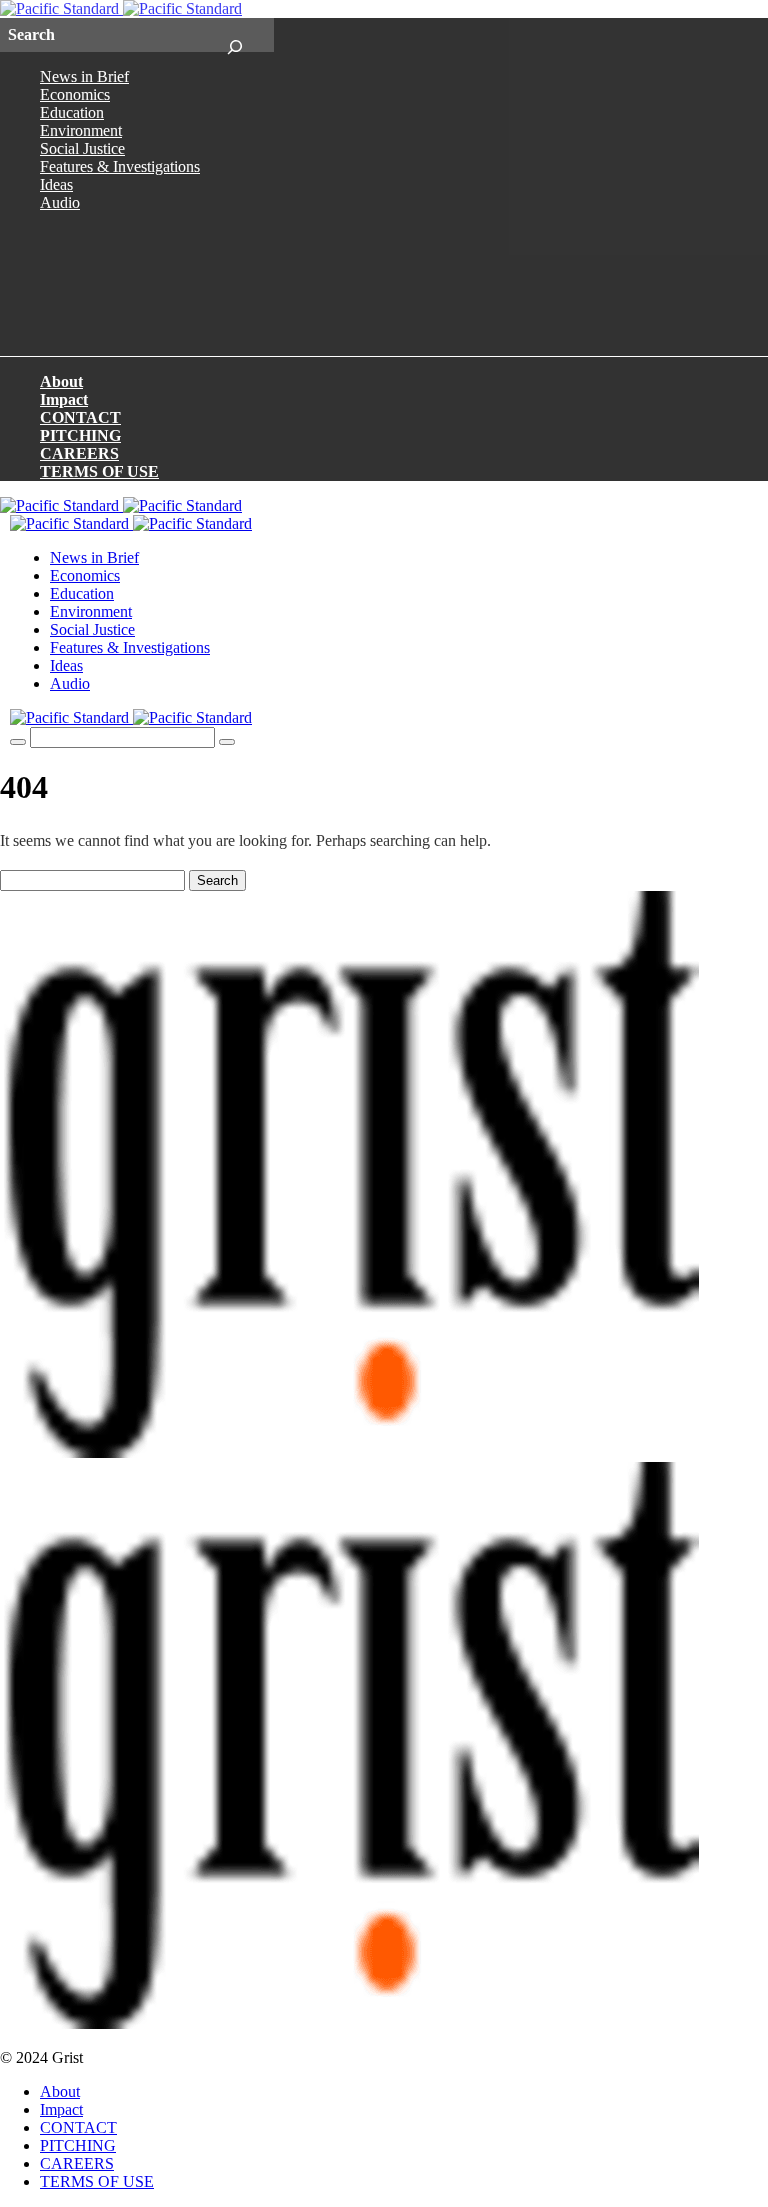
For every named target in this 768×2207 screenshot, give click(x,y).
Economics (75, 94)
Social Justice (82, 148)
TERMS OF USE (99, 471)
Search (217, 880)
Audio (60, 202)
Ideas (56, 184)
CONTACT (80, 417)
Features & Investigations (120, 166)
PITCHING (80, 435)
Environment (81, 130)
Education (72, 112)
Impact (64, 399)
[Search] (234, 35)
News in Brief (84, 76)
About (61, 381)
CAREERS (79, 453)
